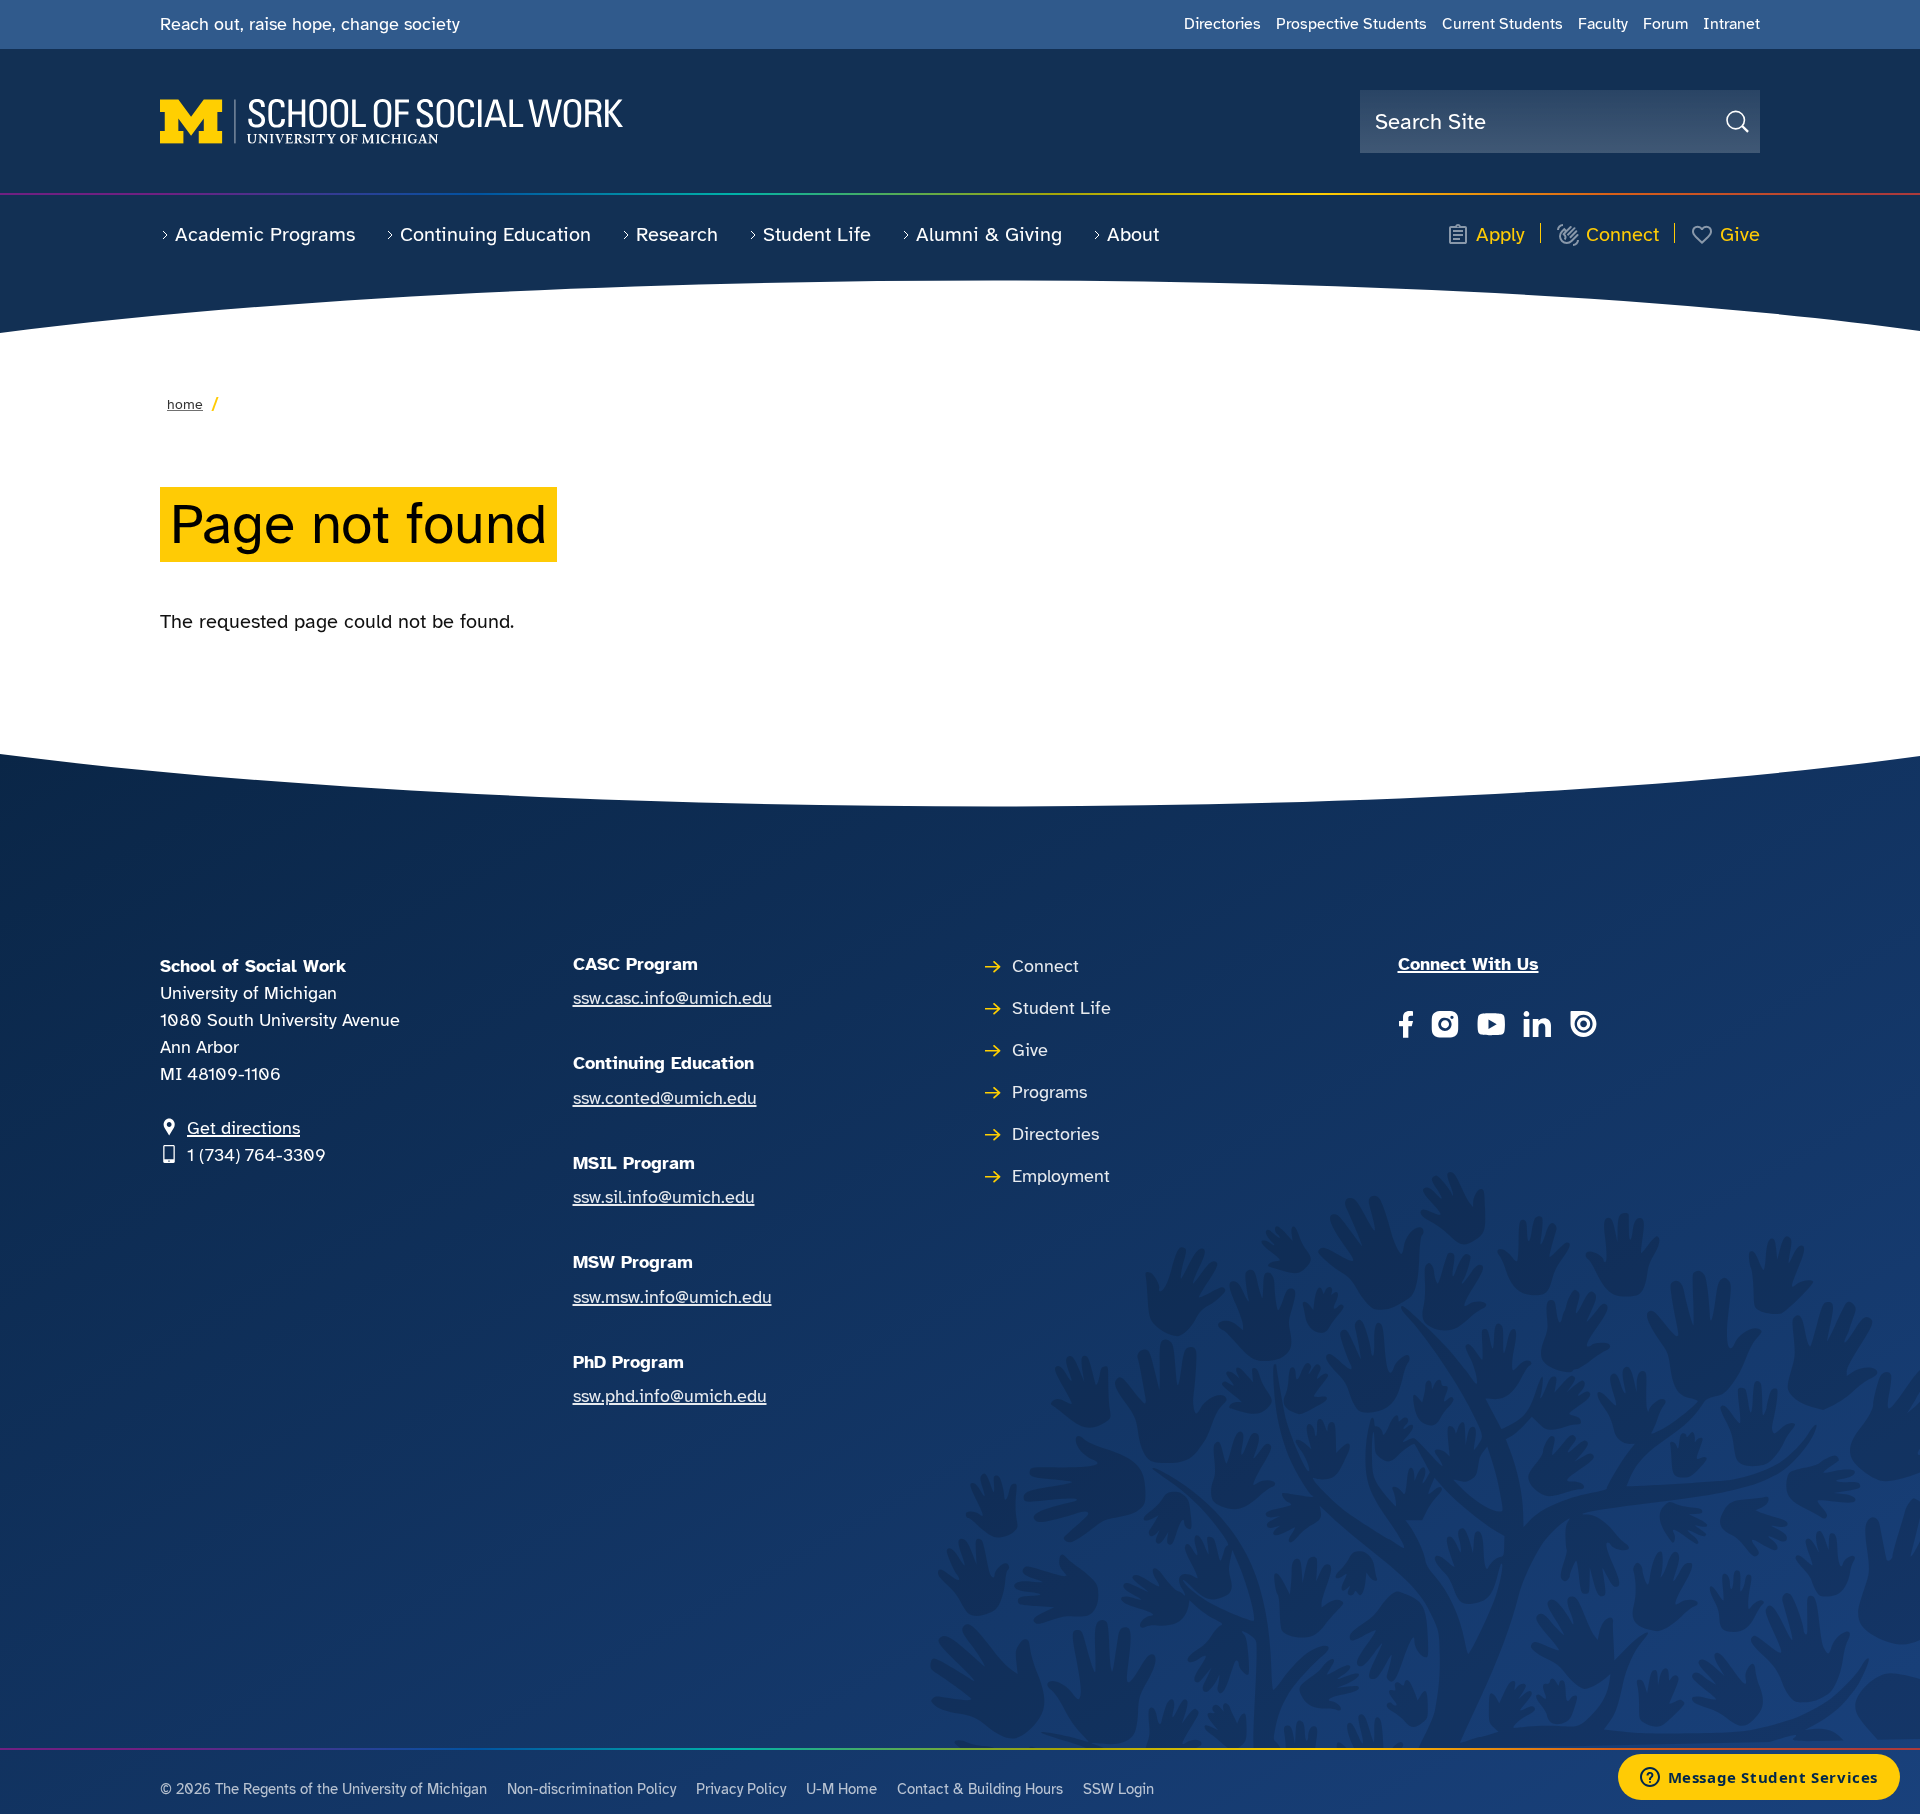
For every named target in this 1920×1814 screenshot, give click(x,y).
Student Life (817, 234)
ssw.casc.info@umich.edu (672, 998)
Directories (1222, 24)
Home (185, 404)
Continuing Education (495, 234)
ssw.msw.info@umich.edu (672, 1297)
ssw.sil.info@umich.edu (664, 1197)
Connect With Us (1468, 964)
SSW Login (1118, 1789)
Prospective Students (1351, 24)
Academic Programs (265, 234)
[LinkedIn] (1537, 1026)
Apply (1500, 235)
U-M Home (841, 1789)
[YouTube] (1491, 1026)
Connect (1622, 235)
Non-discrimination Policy (591, 1789)
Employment (1061, 1176)
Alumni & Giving (989, 234)
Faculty (1603, 24)
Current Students (1502, 24)
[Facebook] (1405, 1026)
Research (677, 234)
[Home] (391, 121)
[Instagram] (1445, 1026)
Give (1740, 235)
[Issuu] (1583, 1026)
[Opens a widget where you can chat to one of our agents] (1758, 1779)
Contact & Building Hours (980, 1789)
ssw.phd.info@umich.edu (670, 1396)
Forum (1665, 24)
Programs (1049, 1092)
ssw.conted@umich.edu (665, 1098)
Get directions (243, 1128)
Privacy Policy (741, 1789)
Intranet (1731, 24)
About (1133, 234)
